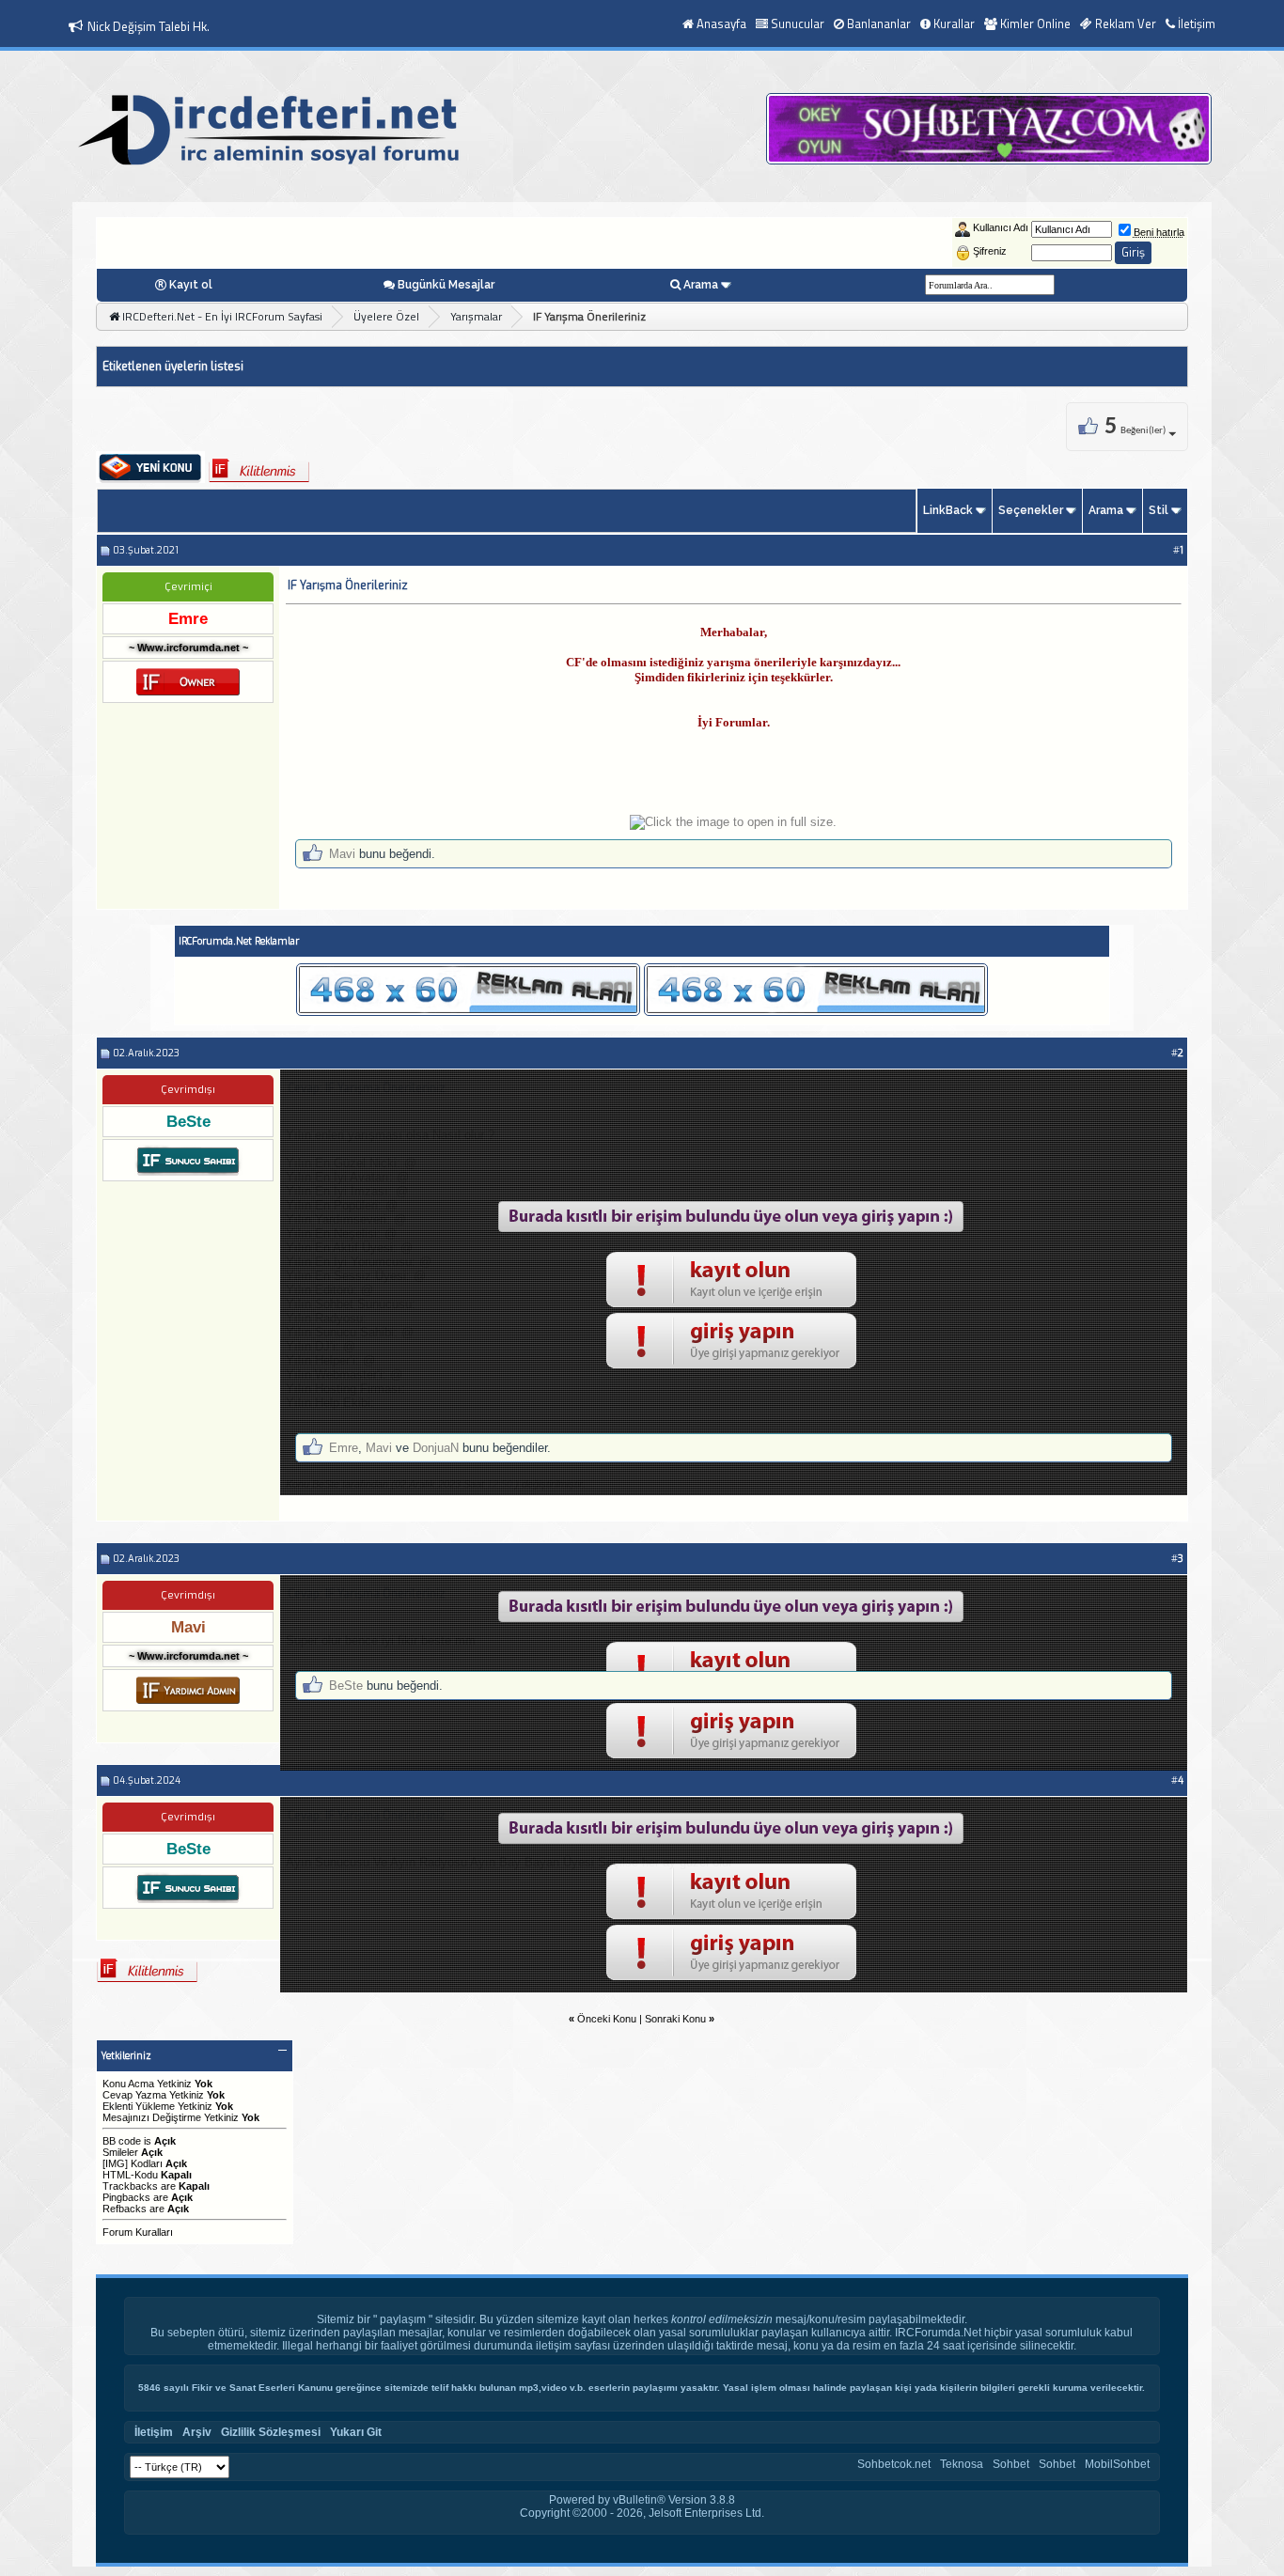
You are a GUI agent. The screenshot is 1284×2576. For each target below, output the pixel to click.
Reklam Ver (1126, 23)
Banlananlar (879, 23)
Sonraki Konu (675, 2019)
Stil (1159, 510)
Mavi (342, 854)
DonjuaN (436, 1448)
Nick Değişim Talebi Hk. (149, 26)
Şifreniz (990, 251)
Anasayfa (721, 23)
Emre (344, 1448)
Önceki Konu (607, 2019)
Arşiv (197, 2432)
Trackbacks (130, 2186)
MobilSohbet (1117, 2464)
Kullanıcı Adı (1001, 227)
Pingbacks (126, 2197)
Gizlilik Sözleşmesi (271, 2432)
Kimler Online (1035, 23)
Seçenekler (1031, 510)
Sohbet (1011, 2464)
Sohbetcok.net (894, 2464)
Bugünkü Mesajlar (446, 285)
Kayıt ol (191, 285)
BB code (122, 2141)
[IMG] (115, 2163)
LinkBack (948, 510)
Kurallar (954, 23)
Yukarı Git (356, 2432)
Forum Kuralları (138, 2232)
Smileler (120, 2152)
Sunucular (798, 23)
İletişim (1197, 23)
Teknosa (962, 2464)
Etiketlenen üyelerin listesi (173, 367)
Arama (701, 285)
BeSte (346, 1686)
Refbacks (125, 2209)
